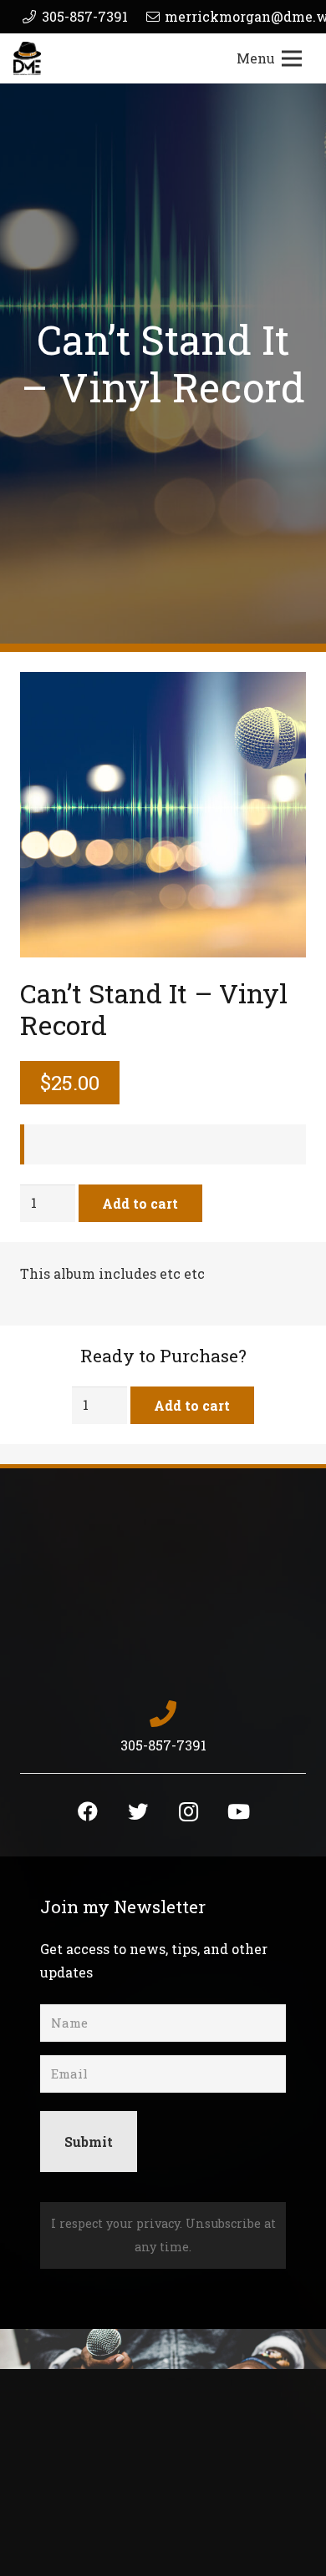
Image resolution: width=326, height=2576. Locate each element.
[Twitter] (138, 1811)
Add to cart (140, 1203)
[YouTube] (238, 1811)
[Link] (27, 58)
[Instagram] (188, 1811)
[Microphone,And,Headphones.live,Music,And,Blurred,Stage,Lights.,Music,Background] (163, 815)
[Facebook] (88, 1811)
